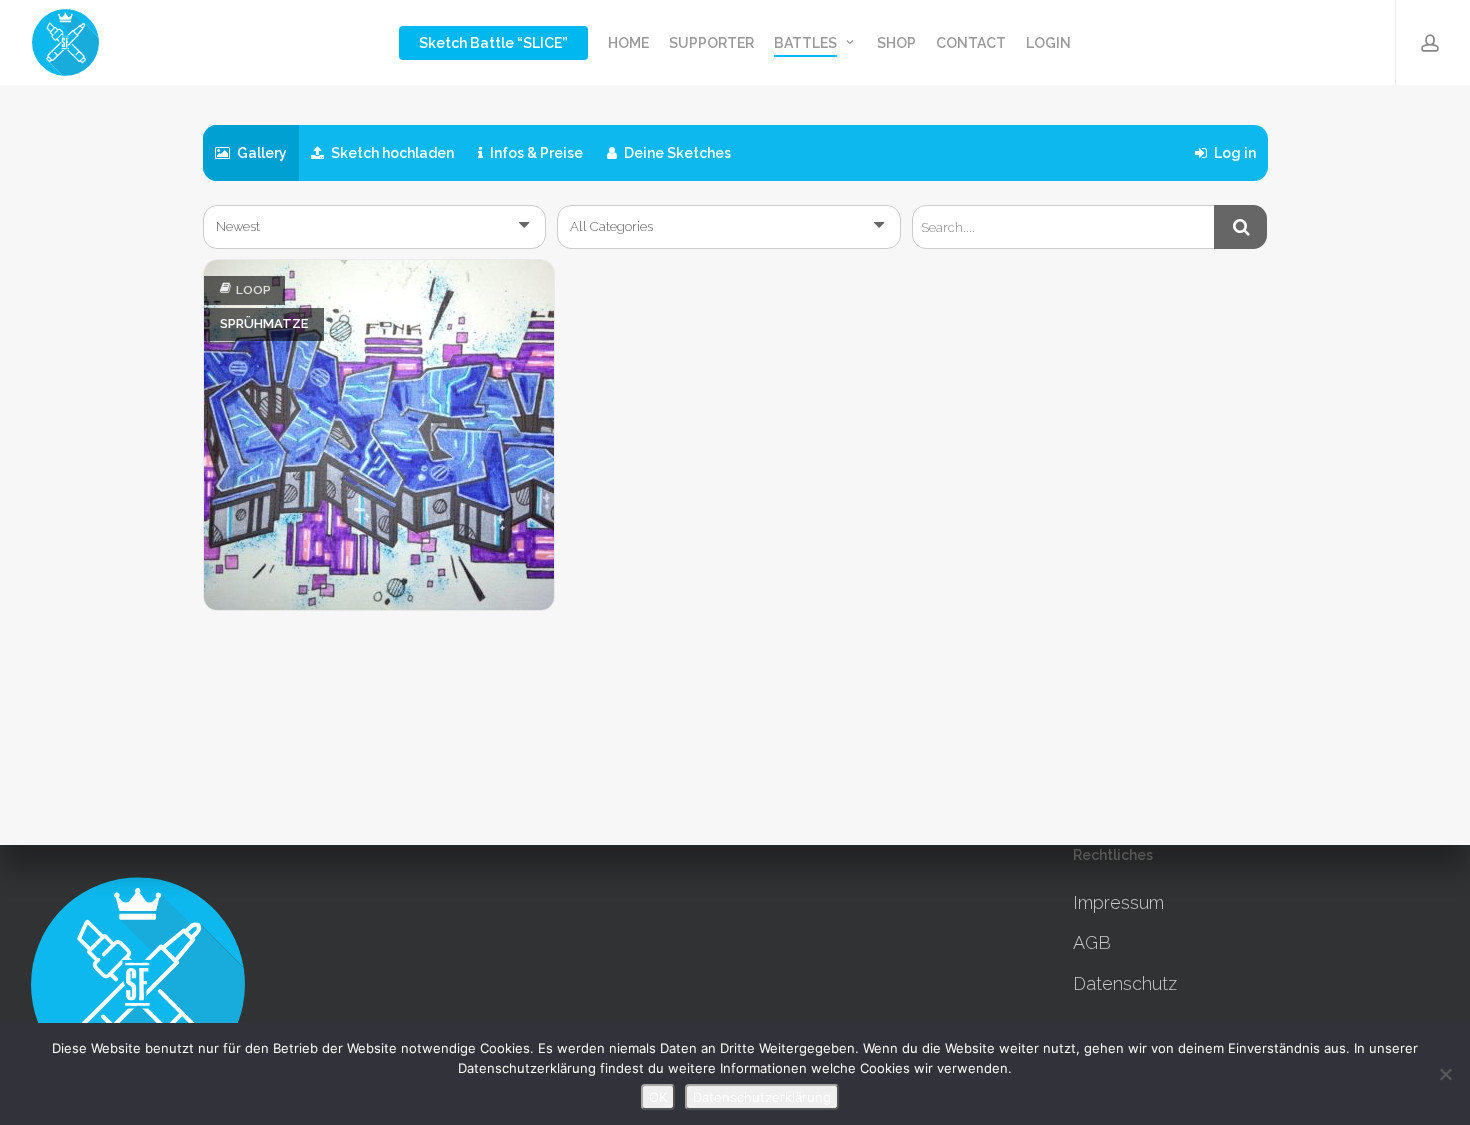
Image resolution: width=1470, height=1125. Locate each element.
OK (658, 1097)
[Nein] (1445, 1074)
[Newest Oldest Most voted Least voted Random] (375, 227)
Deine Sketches (676, 153)
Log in (1233, 153)
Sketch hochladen (391, 153)
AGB (1092, 942)
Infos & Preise (535, 153)
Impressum (1118, 902)
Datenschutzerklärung (762, 1097)
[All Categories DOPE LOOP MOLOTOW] (729, 227)
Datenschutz (1125, 983)
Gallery (260, 153)
